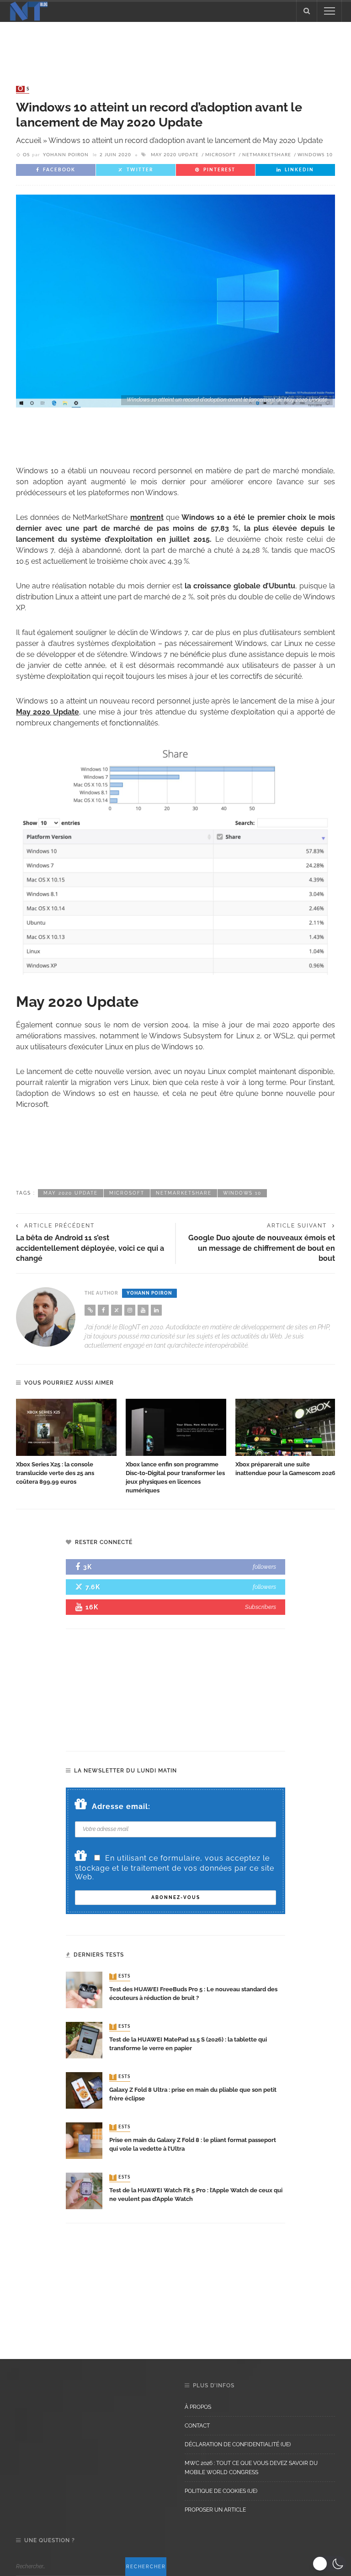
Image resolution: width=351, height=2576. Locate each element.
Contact (197, 2426)
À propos (198, 2407)
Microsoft (221, 155)
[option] (66, 1443)
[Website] (90, 1310)
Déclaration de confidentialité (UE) (238, 2444)
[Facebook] (103, 1310)
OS (24, 89)
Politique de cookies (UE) (221, 2491)
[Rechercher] (307, 11)
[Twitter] (117, 1310)
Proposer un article (215, 2510)
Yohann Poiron (66, 155)
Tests (121, 1977)
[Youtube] (143, 1310)
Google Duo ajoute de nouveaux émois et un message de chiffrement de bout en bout (262, 1248)
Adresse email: (121, 1806)
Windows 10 (315, 155)
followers (264, 1567)
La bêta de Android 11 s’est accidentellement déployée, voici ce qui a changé (90, 1248)
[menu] (330, 11)
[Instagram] (130, 1310)
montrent (147, 517)
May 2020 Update (175, 155)
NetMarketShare (267, 155)
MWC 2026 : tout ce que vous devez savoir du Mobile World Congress (251, 2468)
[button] (329, 2564)
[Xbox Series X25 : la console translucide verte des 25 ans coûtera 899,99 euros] (66, 1428)
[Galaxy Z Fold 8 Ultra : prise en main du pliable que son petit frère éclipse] (84, 2090)
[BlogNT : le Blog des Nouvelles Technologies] (29, 10)
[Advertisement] (175, 45)
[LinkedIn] (156, 1310)
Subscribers (261, 1607)
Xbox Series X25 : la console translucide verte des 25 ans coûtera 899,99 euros (55, 1473)
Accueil (29, 140)
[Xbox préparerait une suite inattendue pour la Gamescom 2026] (286, 1428)
